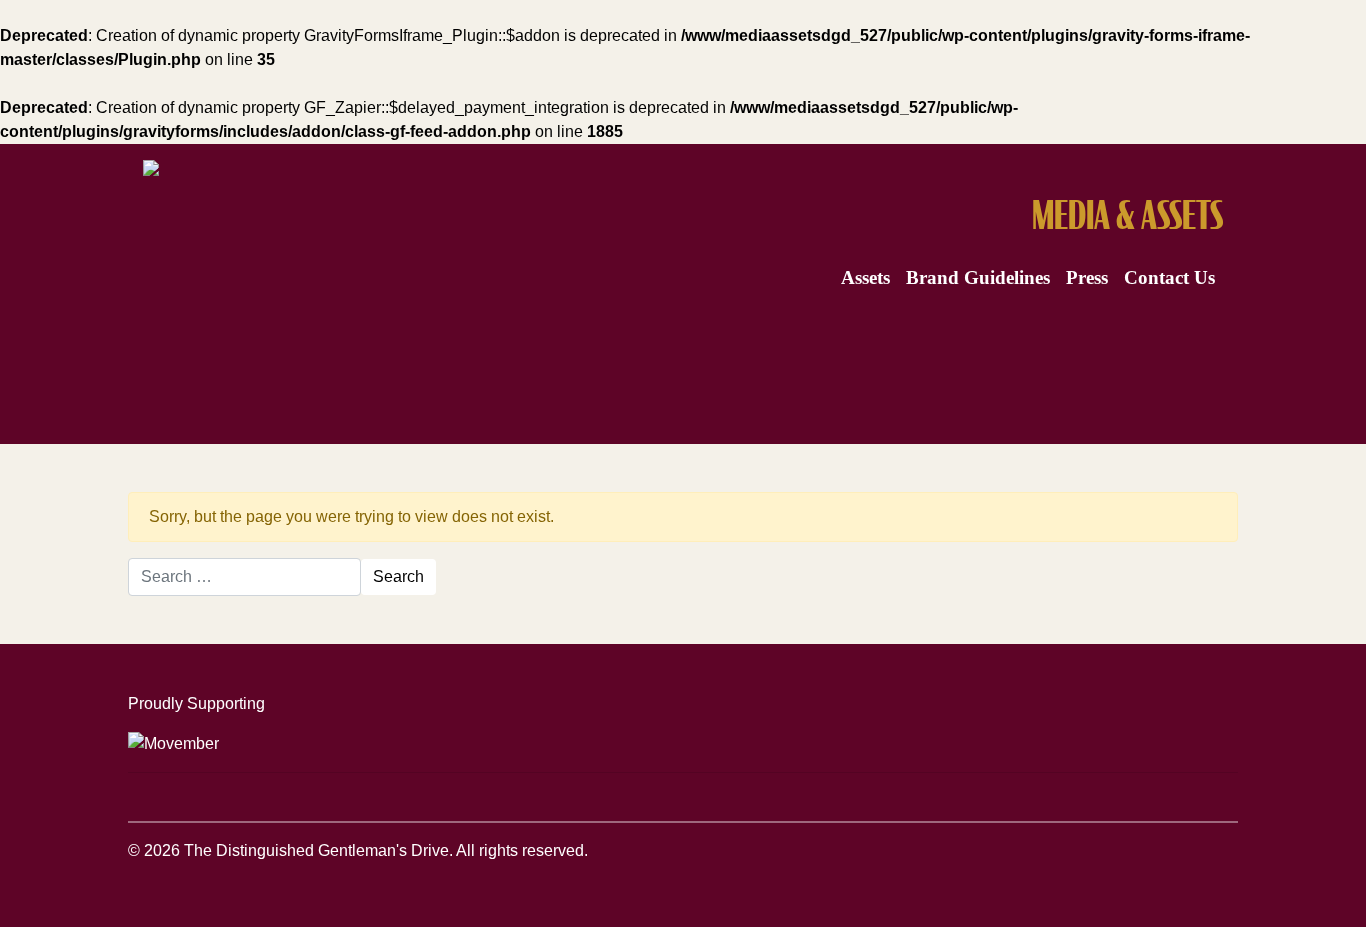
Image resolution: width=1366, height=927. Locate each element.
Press (1087, 277)
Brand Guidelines (978, 277)
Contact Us (1169, 277)
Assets (865, 277)
